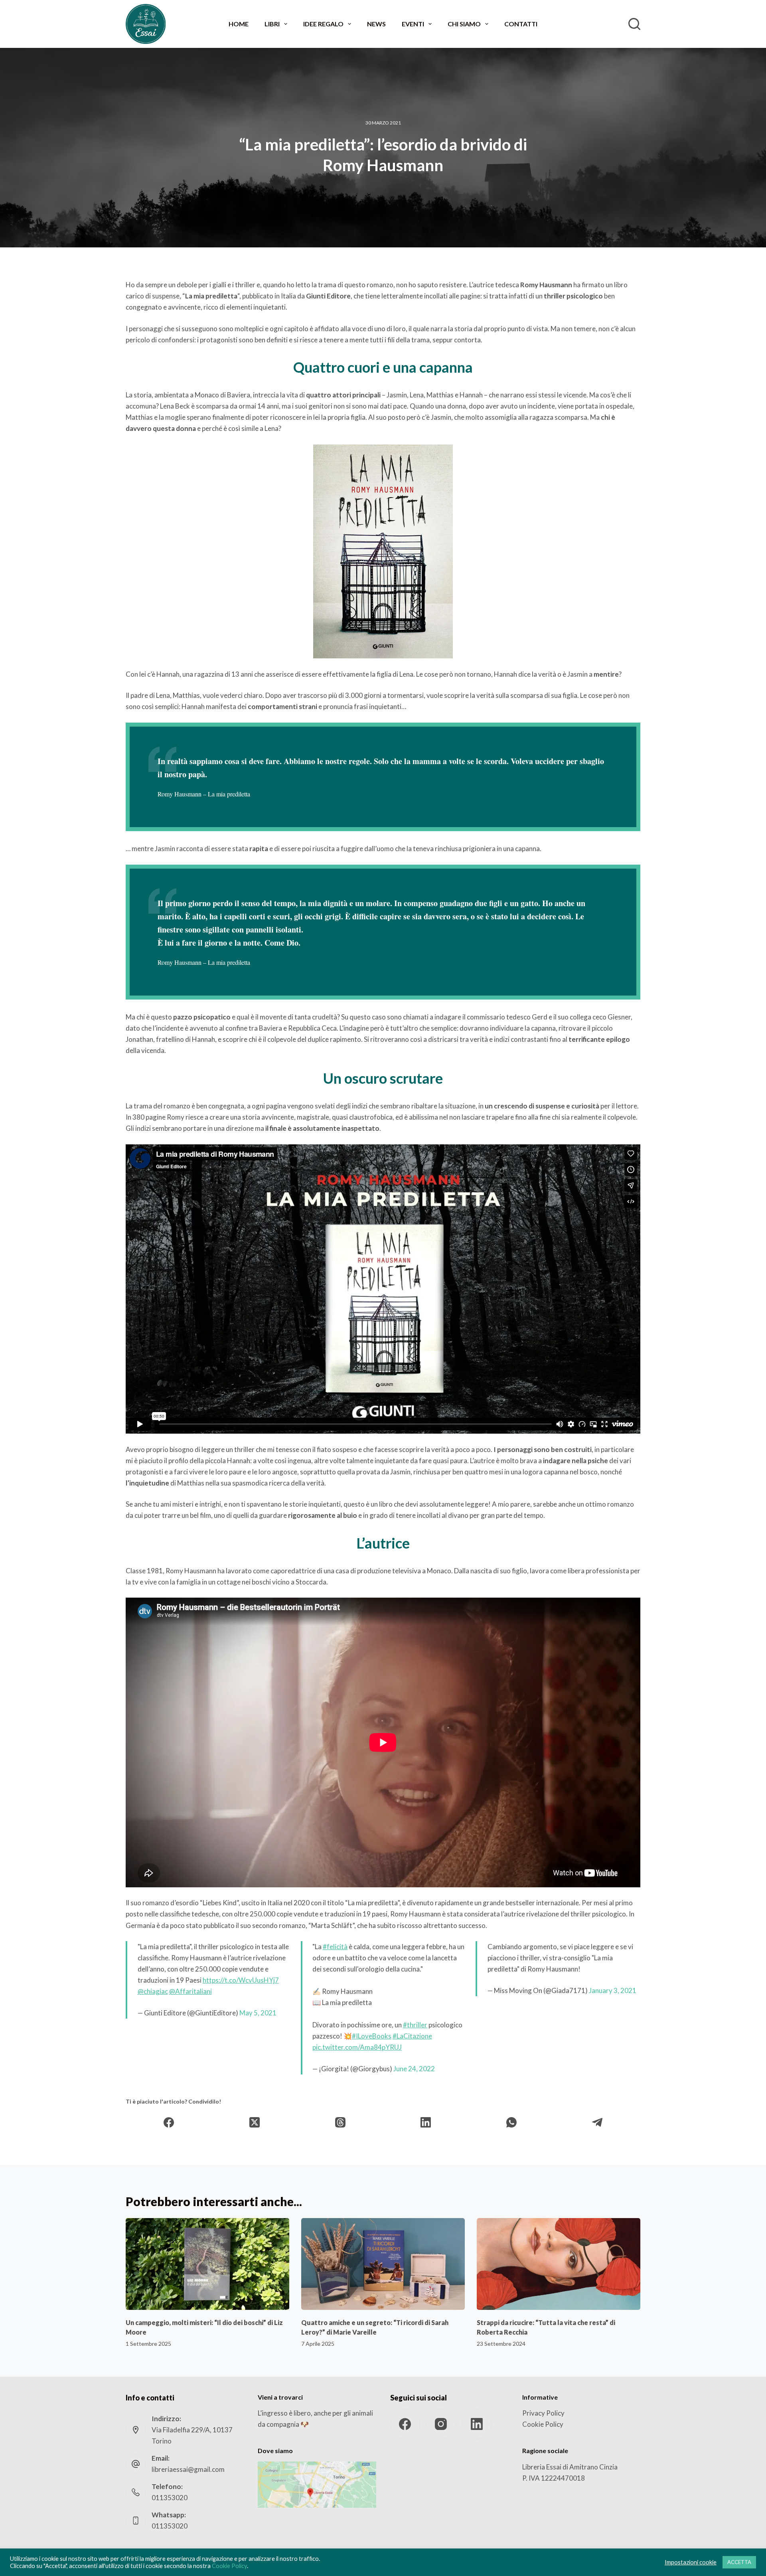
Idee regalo (323, 24)
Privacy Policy (543, 2413)
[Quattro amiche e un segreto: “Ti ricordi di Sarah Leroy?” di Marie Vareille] (383, 2264)
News (376, 24)
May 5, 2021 (258, 2013)
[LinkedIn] (426, 2123)
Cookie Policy (543, 2424)
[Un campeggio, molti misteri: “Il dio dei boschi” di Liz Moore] (207, 2264)
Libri (272, 24)
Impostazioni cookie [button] (691, 2562)
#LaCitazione (412, 2036)
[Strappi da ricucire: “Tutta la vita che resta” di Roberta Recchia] (559, 2264)
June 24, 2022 (414, 2069)
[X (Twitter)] (255, 2123)
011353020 (170, 2498)
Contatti (521, 24)
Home (239, 24)
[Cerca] (634, 24)
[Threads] (341, 2123)
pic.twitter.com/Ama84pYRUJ (357, 2047)
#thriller (415, 2025)
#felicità (335, 1947)
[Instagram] (441, 2424)
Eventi (413, 24)
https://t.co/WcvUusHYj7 (241, 1980)
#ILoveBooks (372, 2036)
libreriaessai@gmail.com (188, 2469)
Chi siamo (464, 24)
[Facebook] (169, 2123)
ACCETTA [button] (739, 2562)
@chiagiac (153, 1991)
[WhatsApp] (512, 2123)
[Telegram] (597, 2123)
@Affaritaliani (191, 1991)
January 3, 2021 (613, 1990)
